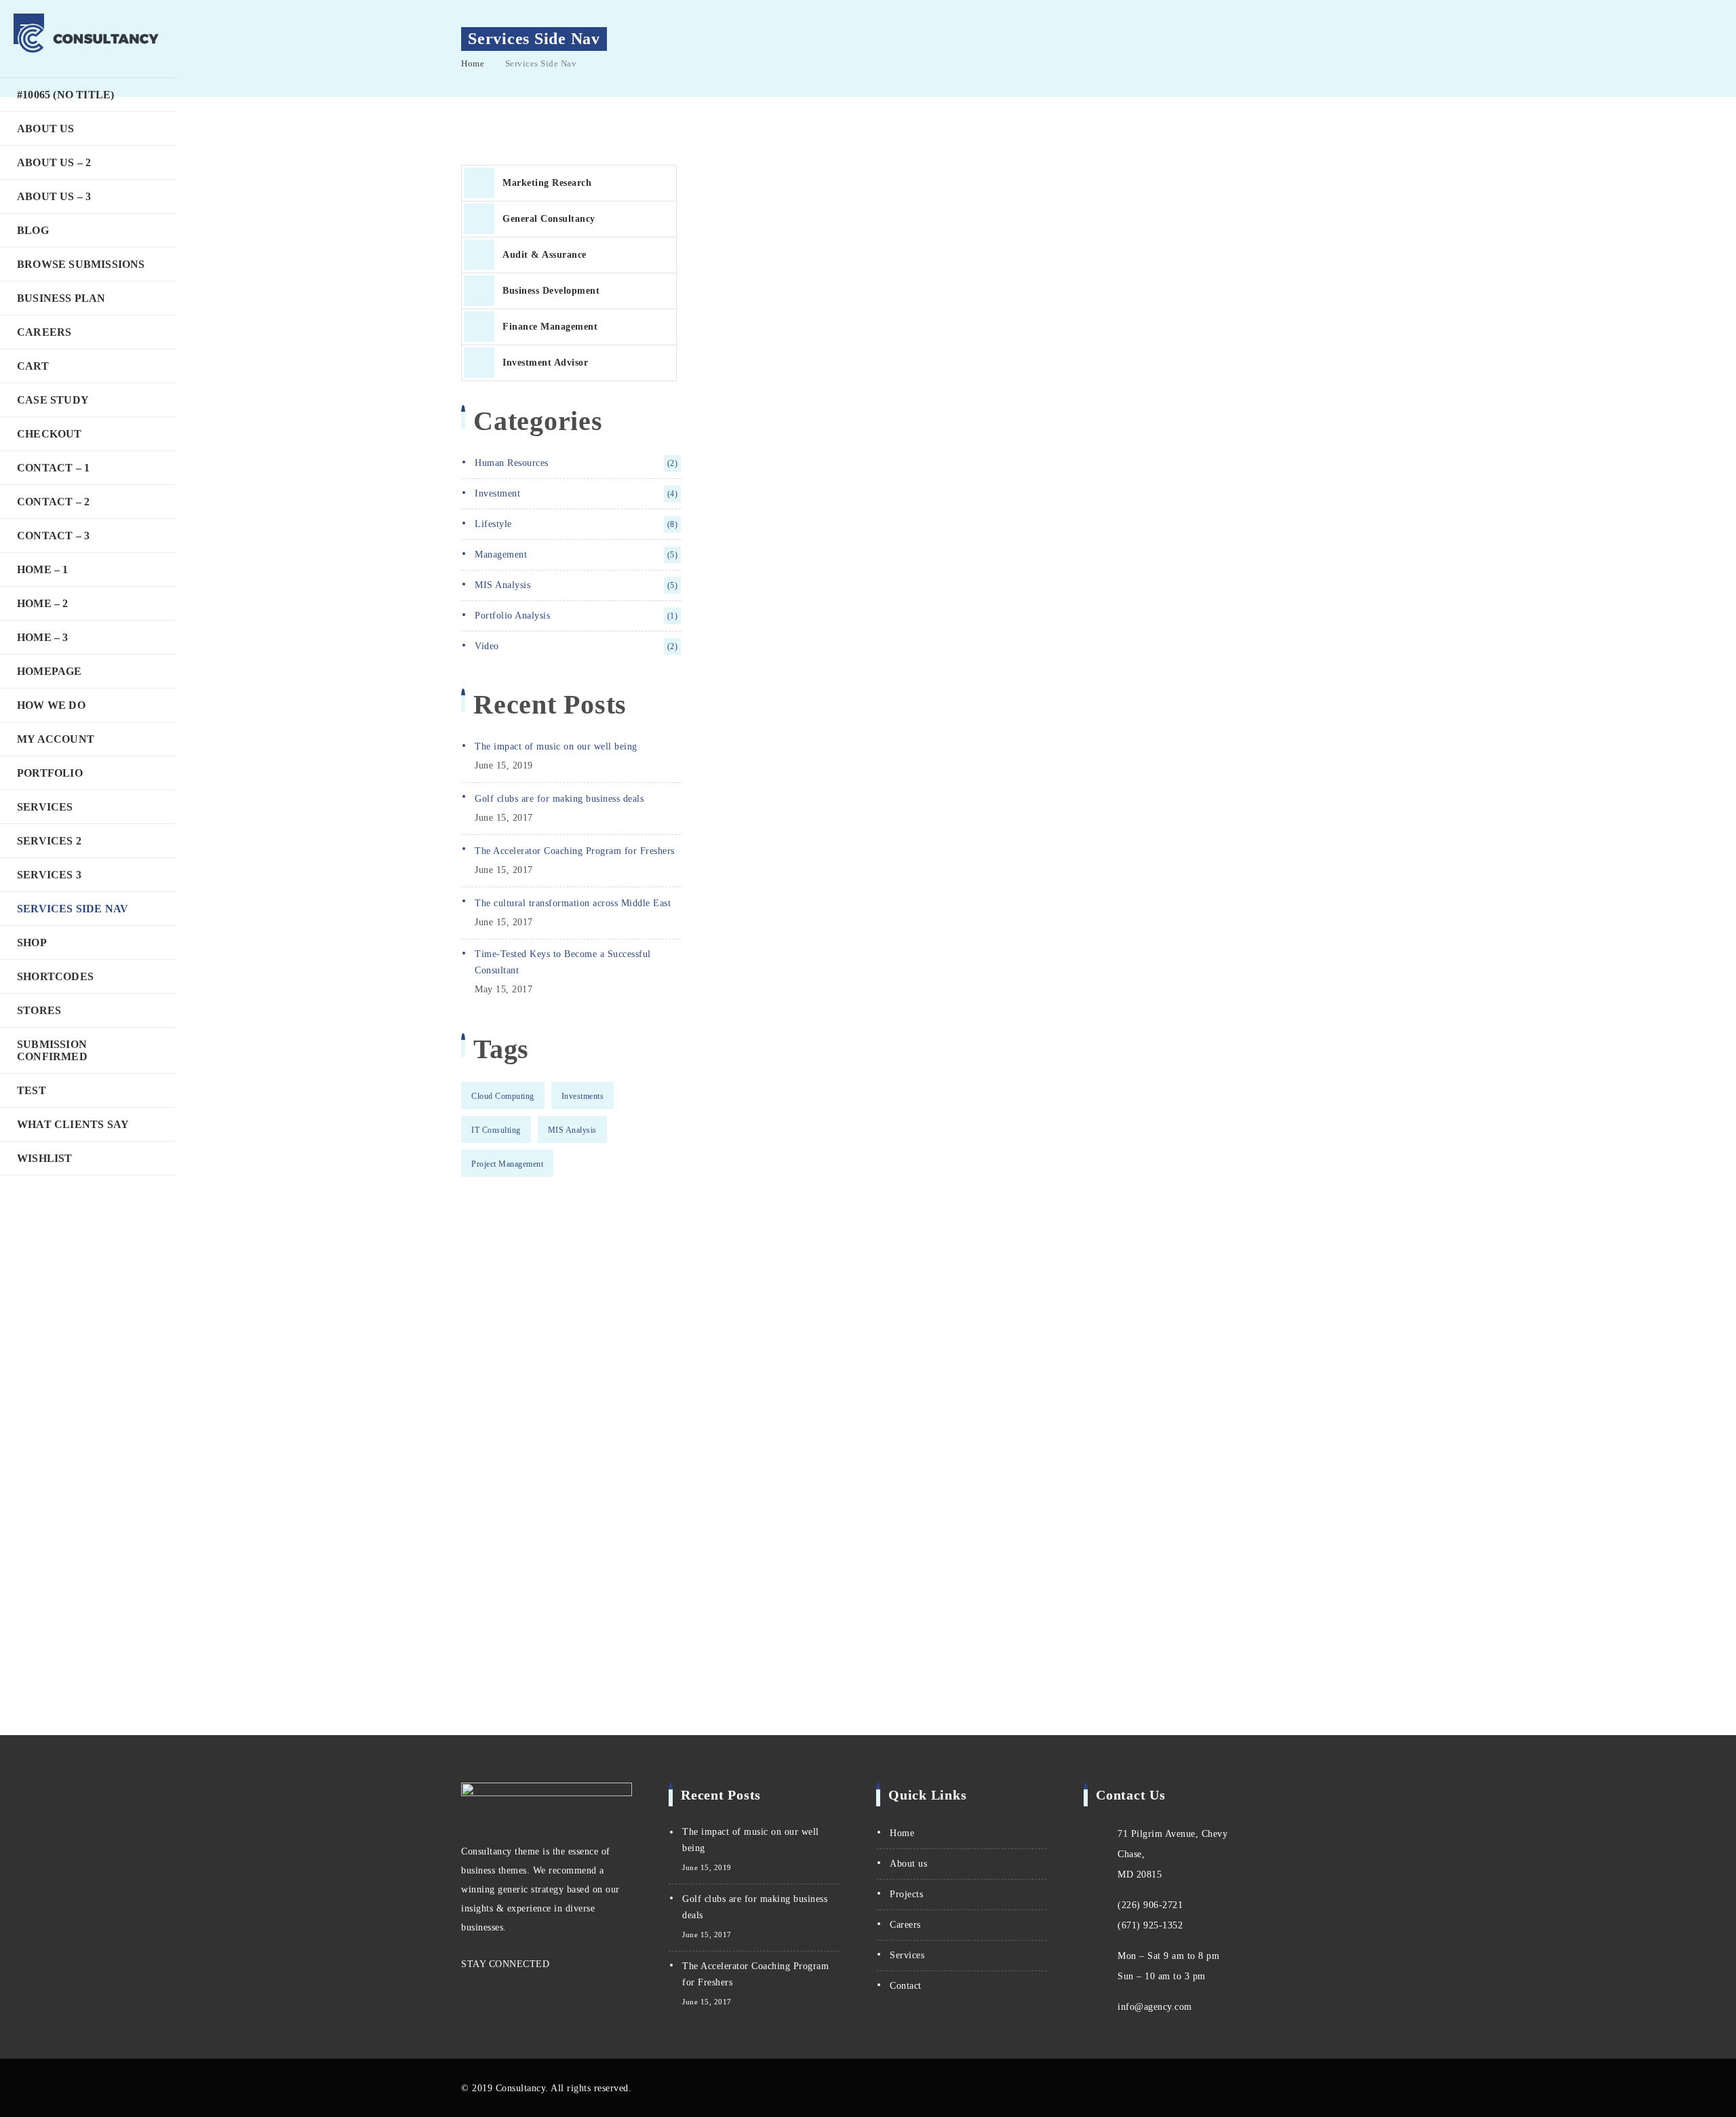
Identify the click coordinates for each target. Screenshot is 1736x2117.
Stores (39, 1010)
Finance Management (550, 327)
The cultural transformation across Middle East (573, 903)
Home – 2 (43, 603)
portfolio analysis (576, 616)
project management (507, 1164)
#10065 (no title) (65, 95)
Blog (33, 230)
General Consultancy (549, 219)
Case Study (53, 400)
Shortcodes (55, 976)
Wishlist (45, 1158)
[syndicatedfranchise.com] (88, 39)
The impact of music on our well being (556, 746)
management (576, 555)
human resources (576, 463)
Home (473, 63)
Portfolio (50, 773)
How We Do (51, 705)
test (32, 1090)
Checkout (50, 434)
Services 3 (49, 875)
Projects (906, 1894)
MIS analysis (576, 585)
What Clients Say (73, 1124)
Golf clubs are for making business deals (559, 799)
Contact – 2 (53, 502)
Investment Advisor (545, 363)
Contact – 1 (53, 468)
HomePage (50, 671)
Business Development (551, 291)
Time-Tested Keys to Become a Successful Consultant (563, 962)
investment (576, 493)
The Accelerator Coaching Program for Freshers (575, 851)
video (576, 646)
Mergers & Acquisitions (786, 693)
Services (45, 807)
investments (583, 1096)
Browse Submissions (81, 264)
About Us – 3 (54, 196)
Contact (906, 1986)
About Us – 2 (54, 162)
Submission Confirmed (52, 1050)
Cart (33, 366)
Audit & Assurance (545, 255)
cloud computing (503, 1096)
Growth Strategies (769, 741)
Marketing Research (547, 183)
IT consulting (496, 1130)
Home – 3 (43, 637)
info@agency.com (1155, 2007)
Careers (44, 332)
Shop (32, 943)
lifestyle (576, 524)
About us (908, 1864)
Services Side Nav (73, 909)
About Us (46, 129)
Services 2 (49, 841)
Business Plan (61, 298)
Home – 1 (43, 569)
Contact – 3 (53, 536)
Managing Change (768, 644)
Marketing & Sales (770, 790)
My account (56, 739)
